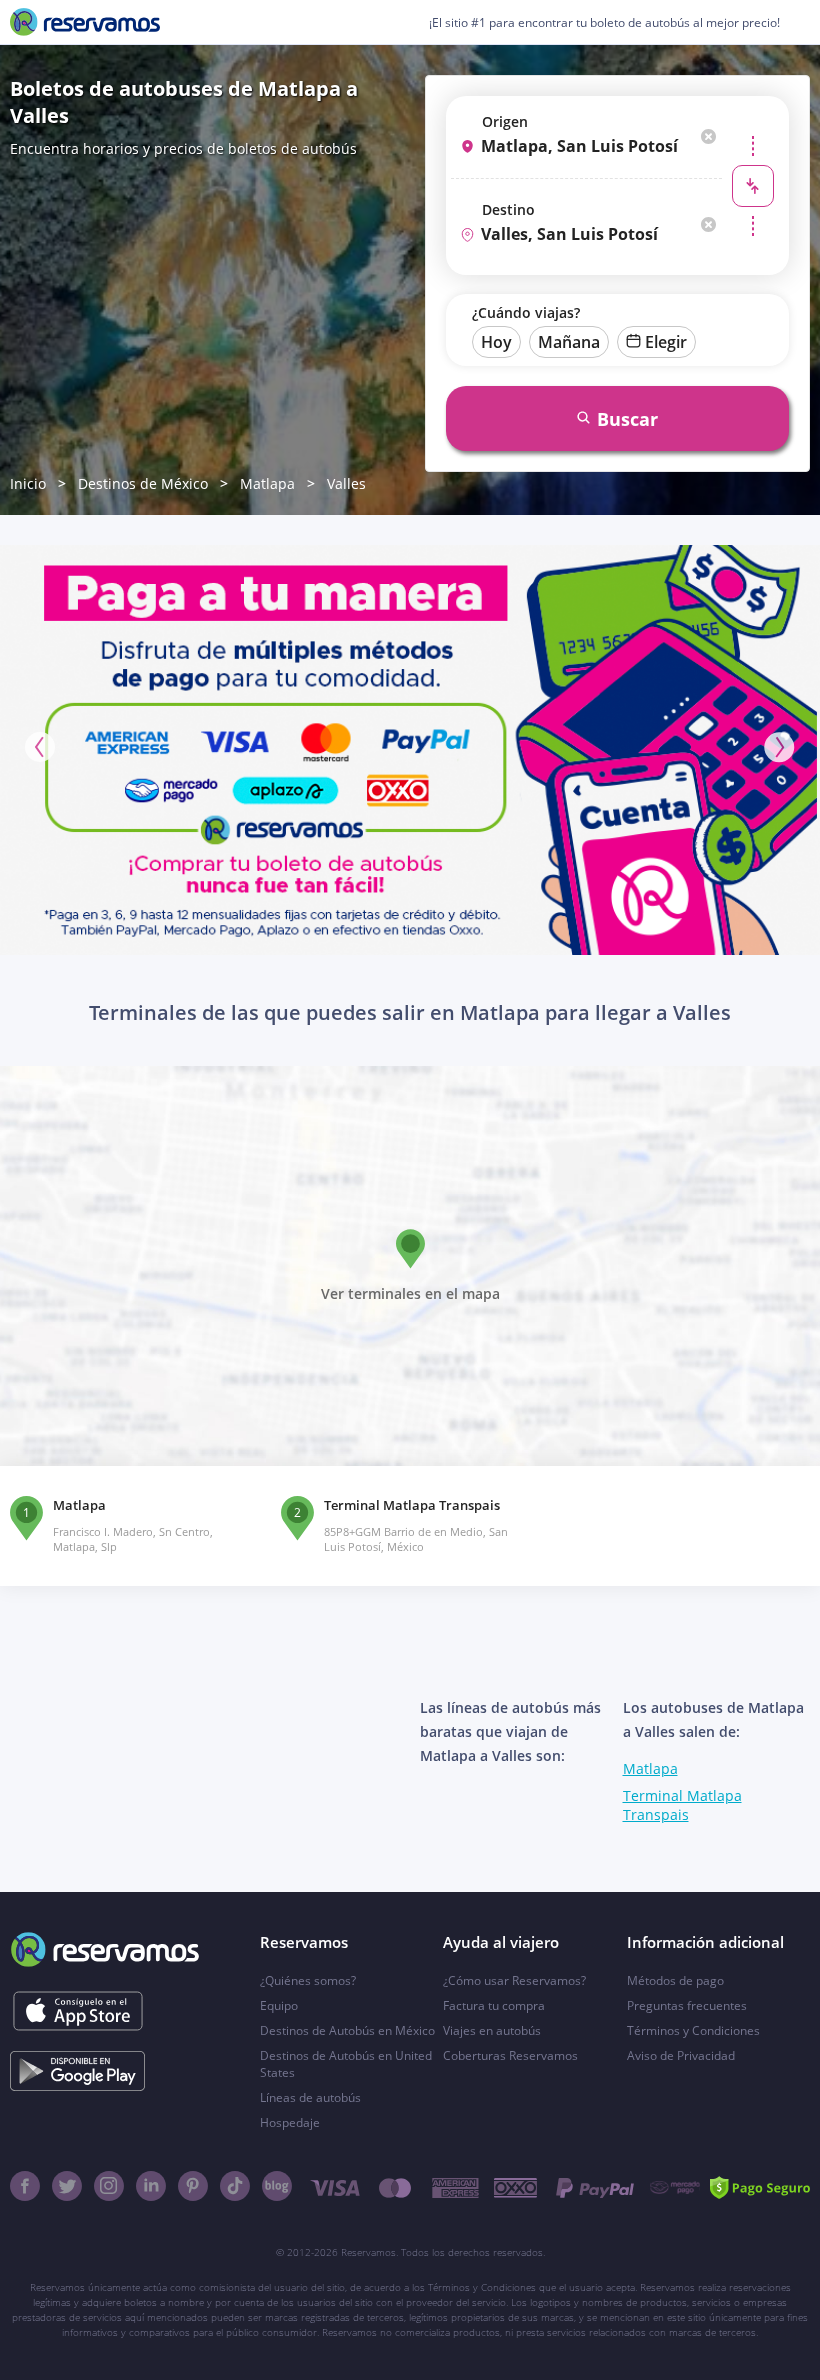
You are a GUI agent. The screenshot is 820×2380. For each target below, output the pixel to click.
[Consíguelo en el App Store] (77, 2011)
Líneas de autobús (310, 2097)
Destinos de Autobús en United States (346, 2064)
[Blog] (277, 2186)
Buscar (627, 419)
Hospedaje (290, 2122)
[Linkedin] (151, 2186)
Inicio (28, 483)
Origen (505, 121)
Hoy (496, 342)
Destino (508, 209)
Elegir (666, 342)
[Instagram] (109, 2186)
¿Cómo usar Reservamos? (514, 1980)
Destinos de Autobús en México (347, 2030)
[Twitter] (67, 2186)
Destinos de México (143, 483)
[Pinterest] (193, 2186)
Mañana (569, 342)
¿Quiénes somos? (308, 1980)
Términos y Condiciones (693, 2030)
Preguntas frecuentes (687, 2005)
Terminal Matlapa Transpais (682, 1805)
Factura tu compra (494, 2005)
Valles (346, 483)
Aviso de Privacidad (681, 2055)
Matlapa (267, 483)
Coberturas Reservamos (510, 2055)
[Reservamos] (85, 22)
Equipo (279, 2005)
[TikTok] (235, 2186)
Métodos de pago (675, 1980)
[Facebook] (25, 2186)
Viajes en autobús (492, 2030)
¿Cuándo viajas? (526, 312)
